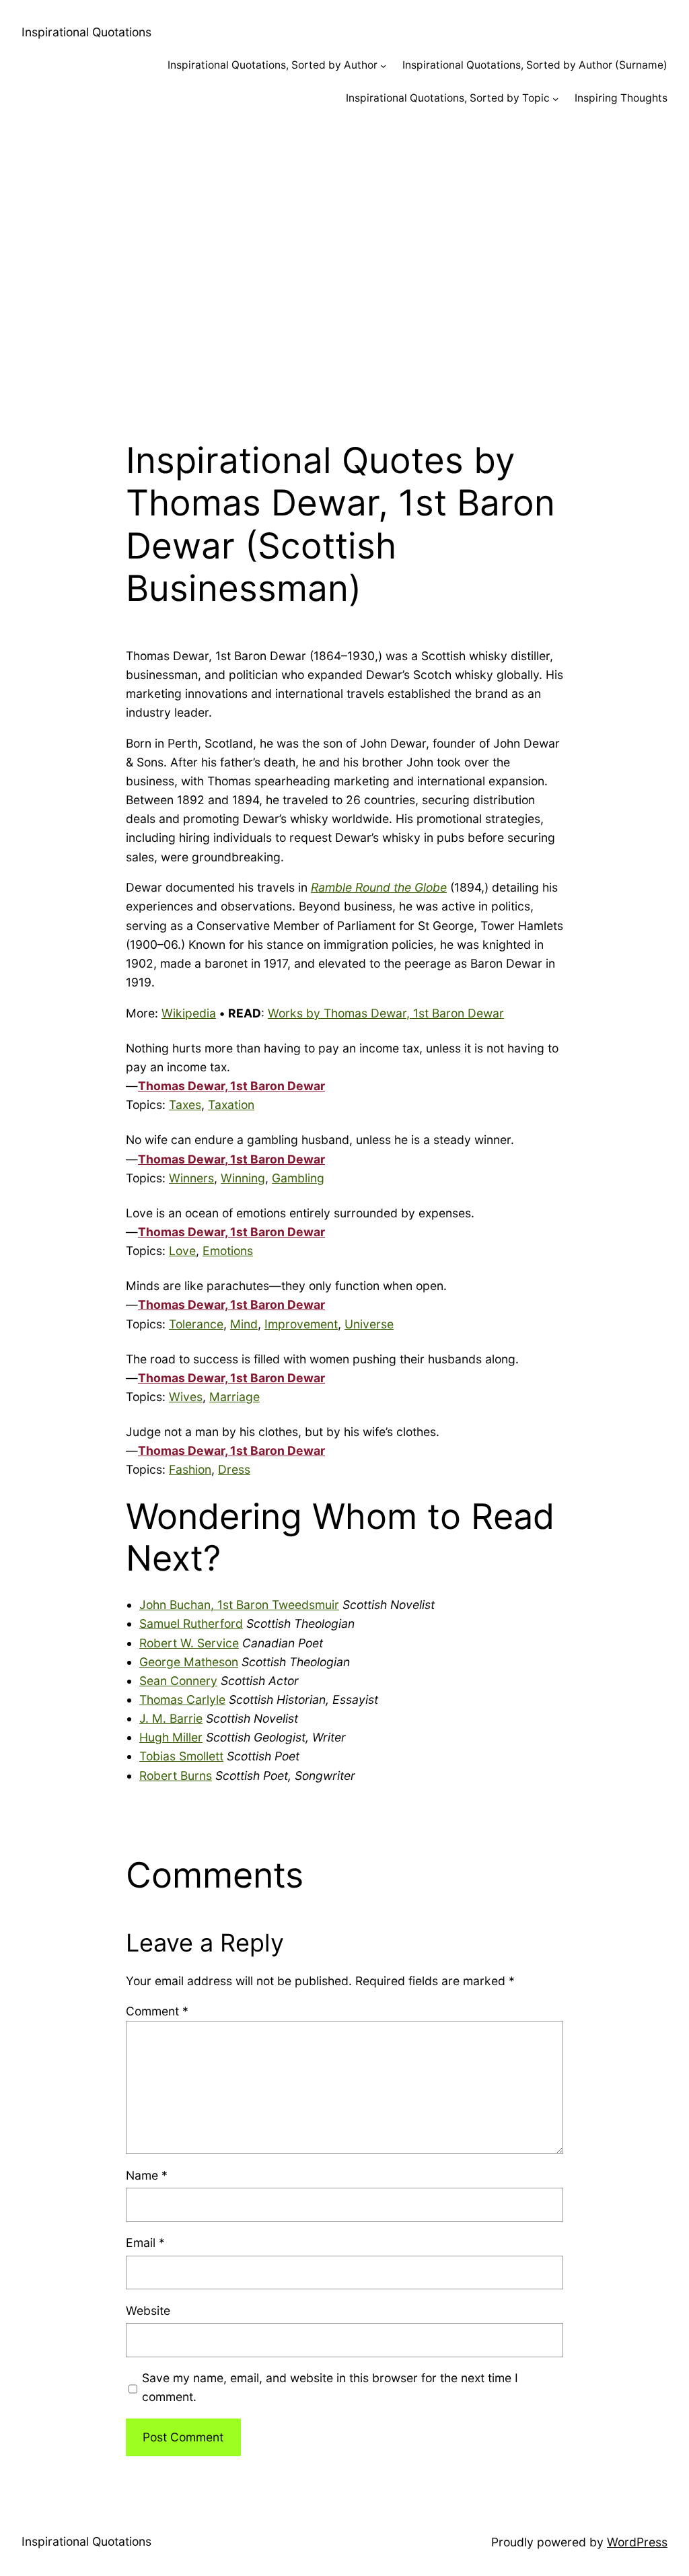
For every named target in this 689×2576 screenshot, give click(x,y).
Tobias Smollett (181, 1756)
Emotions (228, 1251)
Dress (234, 1469)
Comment (157, 2011)
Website (148, 2311)
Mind (244, 1324)
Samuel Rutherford (191, 1623)
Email (145, 2243)
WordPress (637, 2542)
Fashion (190, 1469)
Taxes (185, 1105)
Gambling (298, 1178)
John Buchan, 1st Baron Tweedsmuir (239, 1605)
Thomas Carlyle (182, 1700)
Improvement (301, 1324)
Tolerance (196, 1324)
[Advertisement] (344, 266)
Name (147, 2175)
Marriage (234, 1397)
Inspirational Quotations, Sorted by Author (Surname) (535, 65)
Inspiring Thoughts (621, 98)
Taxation (231, 1105)
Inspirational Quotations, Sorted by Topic (448, 98)
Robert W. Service (189, 1643)
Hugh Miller (171, 1737)
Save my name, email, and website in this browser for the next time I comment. (330, 2387)
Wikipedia (189, 1013)
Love (182, 1251)
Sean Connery (178, 1681)
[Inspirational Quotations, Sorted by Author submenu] (383, 66)
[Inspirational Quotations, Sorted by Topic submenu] (555, 99)
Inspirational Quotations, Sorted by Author (273, 65)
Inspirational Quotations (86, 32)
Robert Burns (176, 1776)
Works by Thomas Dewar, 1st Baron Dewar (386, 1013)
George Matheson (189, 1662)
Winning (243, 1178)
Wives (186, 1397)
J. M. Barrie (171, 1718)
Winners (191, 1178)
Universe (369, 1324)
